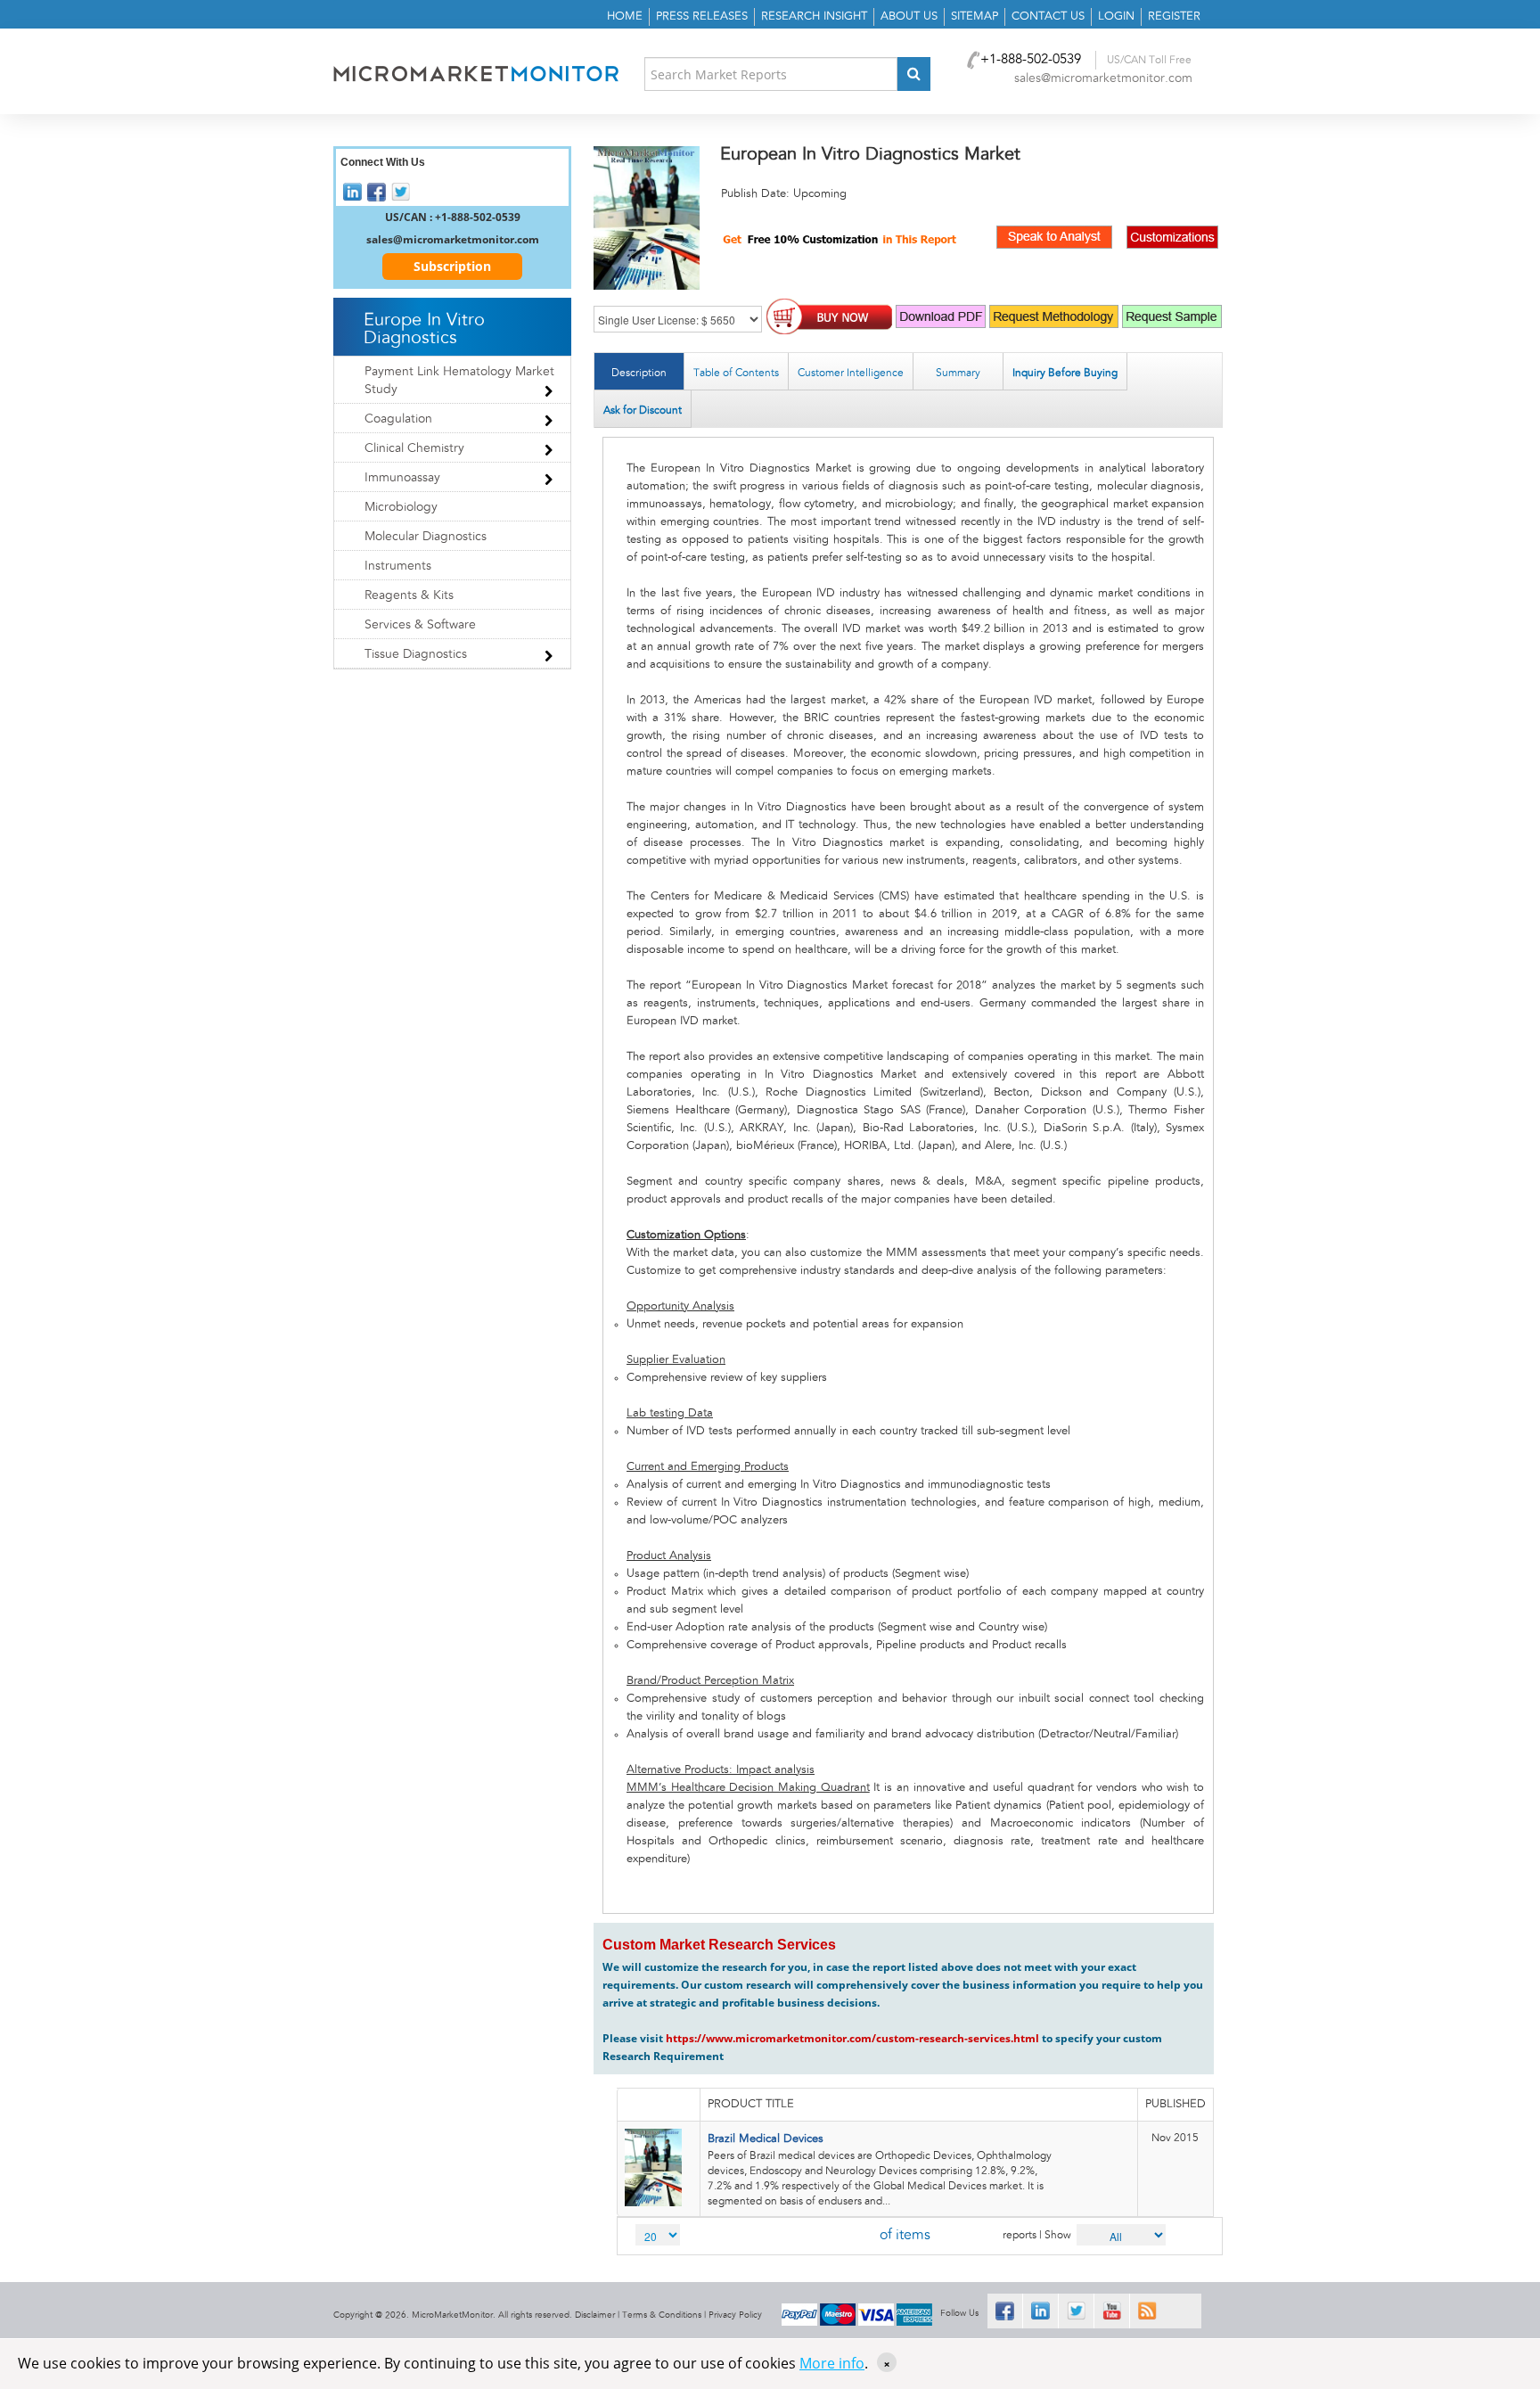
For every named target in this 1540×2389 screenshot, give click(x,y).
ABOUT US (909, 16)
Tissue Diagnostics (416, 654)
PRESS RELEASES (702, 16)
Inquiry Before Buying (1065, 373)
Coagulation (398, 419)
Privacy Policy (735, 2315)
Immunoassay (402, 478)
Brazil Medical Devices (766, 2139)
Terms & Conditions (662, 2315)
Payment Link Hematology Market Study (459, 381)
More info (832, 2363)
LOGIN (1116, 16)
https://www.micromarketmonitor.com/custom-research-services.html (852, 2038)
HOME (625, 16)
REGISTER (1174, 16)
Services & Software (420, 625)
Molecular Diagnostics (426, 537)
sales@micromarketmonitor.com (1103, 78)
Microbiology (401, 507)
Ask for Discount (643, 410)
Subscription (452, 266)
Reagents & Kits (409, 595)
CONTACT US (1048, 16)
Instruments (398, 566)
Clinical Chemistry (414, 448)
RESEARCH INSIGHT (814, 16)
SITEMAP (975, 16)
